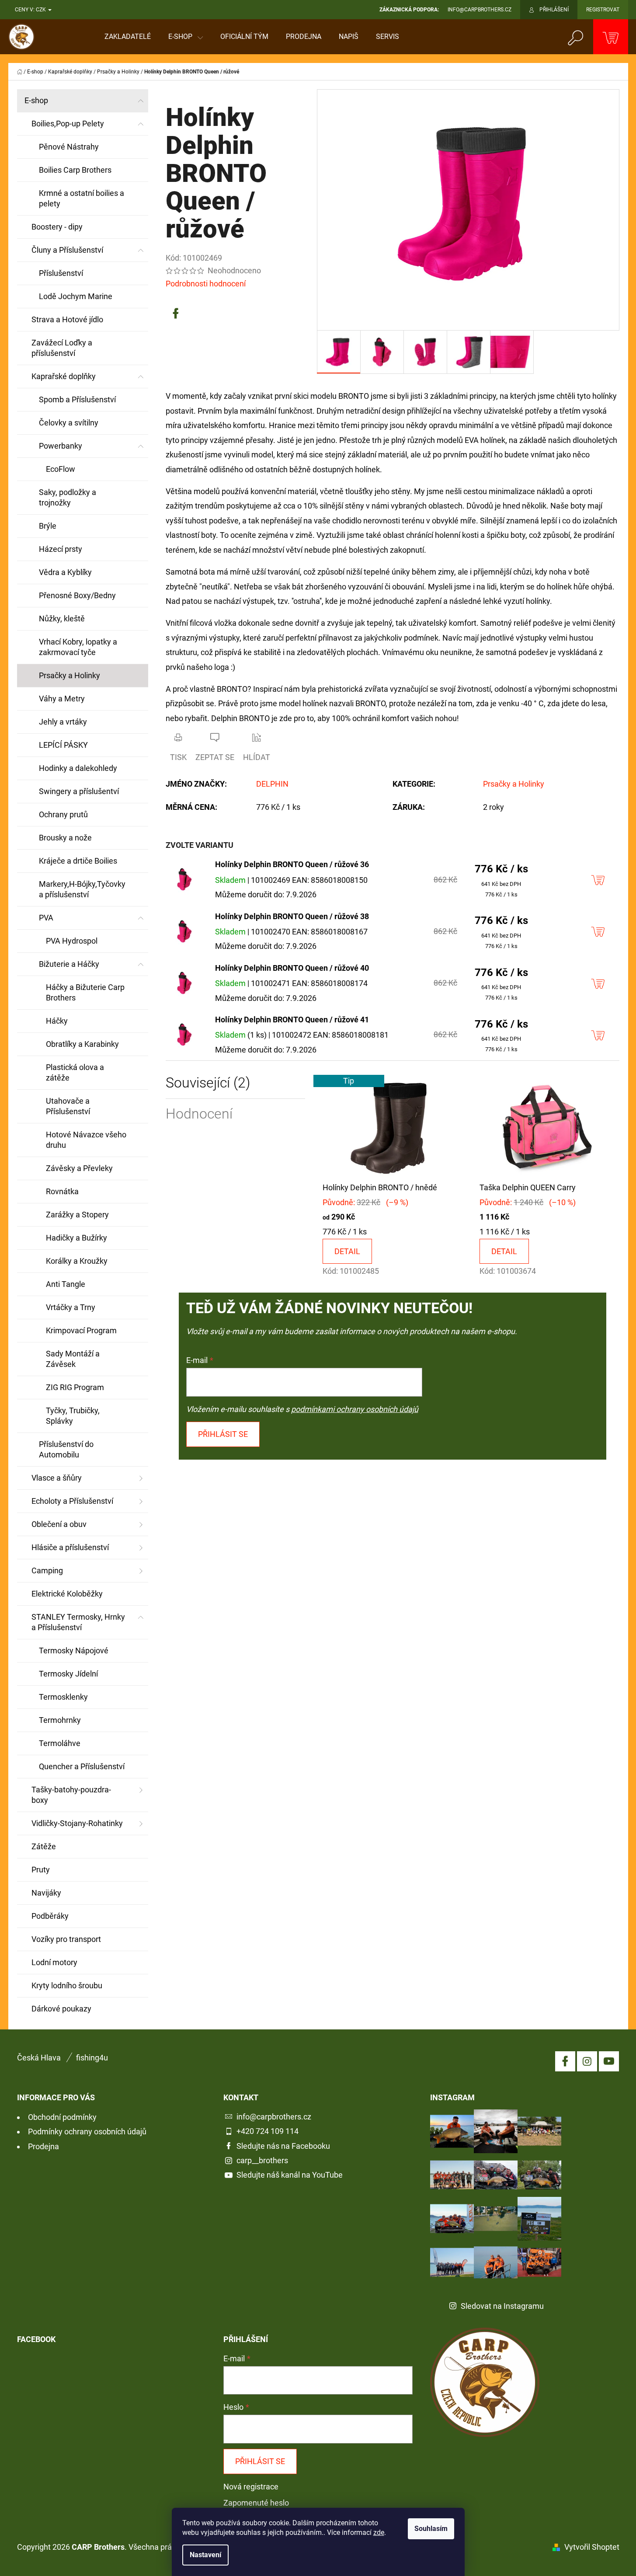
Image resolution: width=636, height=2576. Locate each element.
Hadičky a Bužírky (76, 1238)
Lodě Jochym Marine (76, 296)
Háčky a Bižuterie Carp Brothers (85, 992)
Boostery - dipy (57, 227)
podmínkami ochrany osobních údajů (355, 1409)
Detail (347, 1251)
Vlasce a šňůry (57, 1478)
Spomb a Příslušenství (77, 399)
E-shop (36, 100)
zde (379, 2532)
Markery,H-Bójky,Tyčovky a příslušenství (82, 889)
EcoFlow (61, 469)
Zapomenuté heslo (256, 2503)
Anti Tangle (66, 1284)
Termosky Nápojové (74, 1651)
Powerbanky (61, 446)
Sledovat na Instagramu (502, 2306)
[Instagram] (587, 2061)
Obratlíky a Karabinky (82, 1044)
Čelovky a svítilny (69, 423)
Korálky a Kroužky (77, 1261)
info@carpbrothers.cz (274, 2117)
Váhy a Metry (62, 699)
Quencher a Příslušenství (82, 1766)
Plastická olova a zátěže (75, 1072)
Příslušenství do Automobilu (66, 1449)
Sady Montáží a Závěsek (73, 1359)
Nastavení (205, 2555)
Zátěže (44, 1846)
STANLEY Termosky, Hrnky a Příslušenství (78, 1622)
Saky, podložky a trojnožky (68, 497)
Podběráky (50, 1916)
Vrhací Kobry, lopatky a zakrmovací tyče (78, 647)
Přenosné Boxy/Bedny (77, 595)
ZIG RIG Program (75, 1387)
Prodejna (43, 2146)
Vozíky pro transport (66, 1939)
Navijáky (46, 1893)
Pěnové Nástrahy (69, 147)
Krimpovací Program (81, 1330)
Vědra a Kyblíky (65, 572)
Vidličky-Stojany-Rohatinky (77, 1823)
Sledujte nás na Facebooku (283, 2146)
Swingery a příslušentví (79, 791)
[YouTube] (609, 2061)
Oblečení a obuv (59, 1524)
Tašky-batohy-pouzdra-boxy (71, 1795)
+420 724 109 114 (268, 2131)
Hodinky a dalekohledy (78, 768)
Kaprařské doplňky (64, 376)
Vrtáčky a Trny (71, 1307)
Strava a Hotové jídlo (67, 319)
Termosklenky (63, 1697)
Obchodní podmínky (62, 2117)
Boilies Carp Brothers (75, 170)
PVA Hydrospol (72, 941)
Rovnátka (62, 1191)
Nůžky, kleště (62, 619)
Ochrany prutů (63, 814)
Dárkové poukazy (61, 2009)
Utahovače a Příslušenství (68, 1106)
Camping (47, 1570)
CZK (42, 10)
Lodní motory (54, 1962)
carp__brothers (262, 2160)
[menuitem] (128, 37)
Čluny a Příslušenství (67, 250)
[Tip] (392, 1127)
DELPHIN (272, 784)
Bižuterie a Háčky (69, 964)
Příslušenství (61, 273)
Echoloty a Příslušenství (72, 1501)
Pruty (41, 1870)
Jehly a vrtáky (63, 722)
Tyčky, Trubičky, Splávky (73, 1416)
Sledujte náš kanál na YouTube (290, 2175)
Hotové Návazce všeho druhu (86, 1140)
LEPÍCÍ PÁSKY (63, 745)
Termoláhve (60, 1743)
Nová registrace (251, 2487)
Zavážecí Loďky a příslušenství (62, 348)
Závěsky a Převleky (79, 1168)
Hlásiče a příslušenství (70, 1547)
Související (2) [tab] (208, 1083)
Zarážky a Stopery (77, 1215)
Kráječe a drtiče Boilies (78, 861)
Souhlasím (431, 2529)
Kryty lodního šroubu (67, 1985)
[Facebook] (176, 314)
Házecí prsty (61, 549)
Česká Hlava (39, 2058)
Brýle (48, 526)
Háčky (57, 1021)
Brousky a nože (65, 838)
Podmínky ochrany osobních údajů (87, 2132)
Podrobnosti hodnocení (206, 284)
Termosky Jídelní (68, 1674)
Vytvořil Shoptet (592, 2547)
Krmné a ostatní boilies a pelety (82, 198)
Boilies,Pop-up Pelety (68, 124)
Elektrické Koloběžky (67, 1594)
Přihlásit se (223, 1434)
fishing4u (92, 2058)
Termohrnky (60, 1720)
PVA (46, 918)
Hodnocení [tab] (199, 1114)
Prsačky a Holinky (70, 675)
